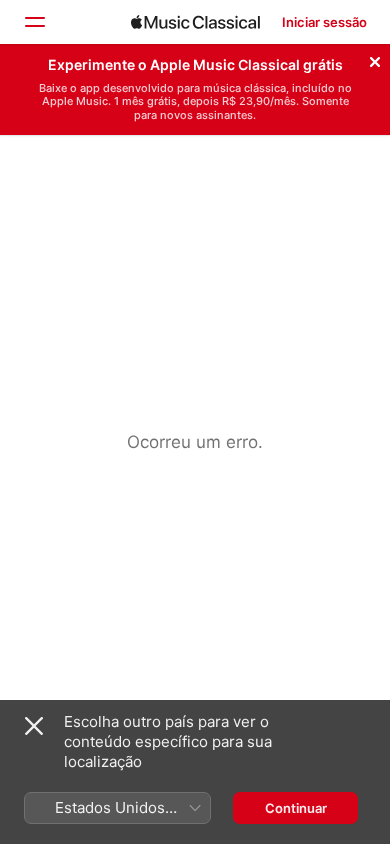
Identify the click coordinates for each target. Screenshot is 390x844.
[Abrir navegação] (34, 22)
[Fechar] (375, 59)
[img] (195, 22)
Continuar (296, 808)
